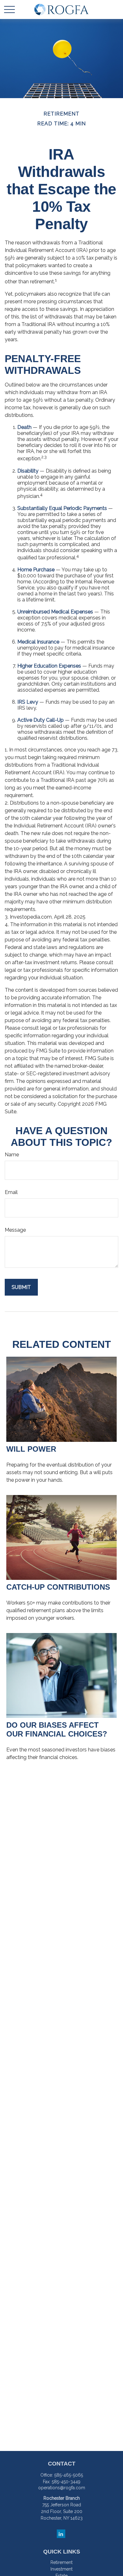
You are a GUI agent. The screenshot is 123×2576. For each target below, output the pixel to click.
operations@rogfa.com (62, 2488)
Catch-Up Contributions (58, 1587)
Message (15, 1230)
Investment (61, 2569)
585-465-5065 (69, 2475)
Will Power (31, 1449)
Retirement (61, 2562)
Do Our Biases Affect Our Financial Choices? (57, 1729)
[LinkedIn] (61, 2534)
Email (11, 1192)
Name (12, 1155)
